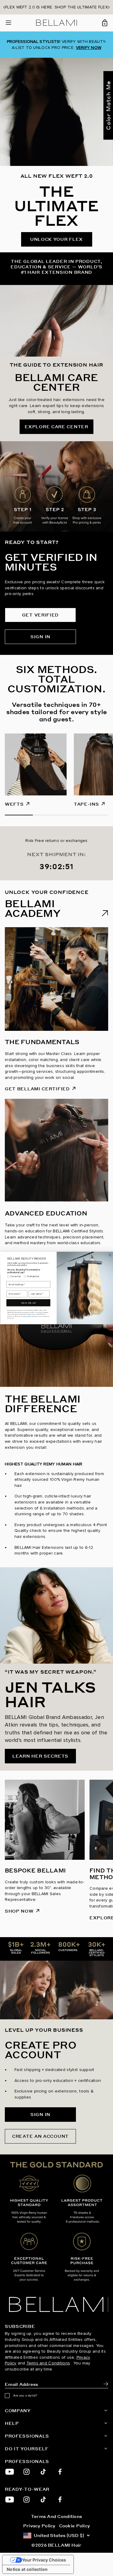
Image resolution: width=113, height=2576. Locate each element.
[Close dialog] (110, 1255)
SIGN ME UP (28, 1303)
